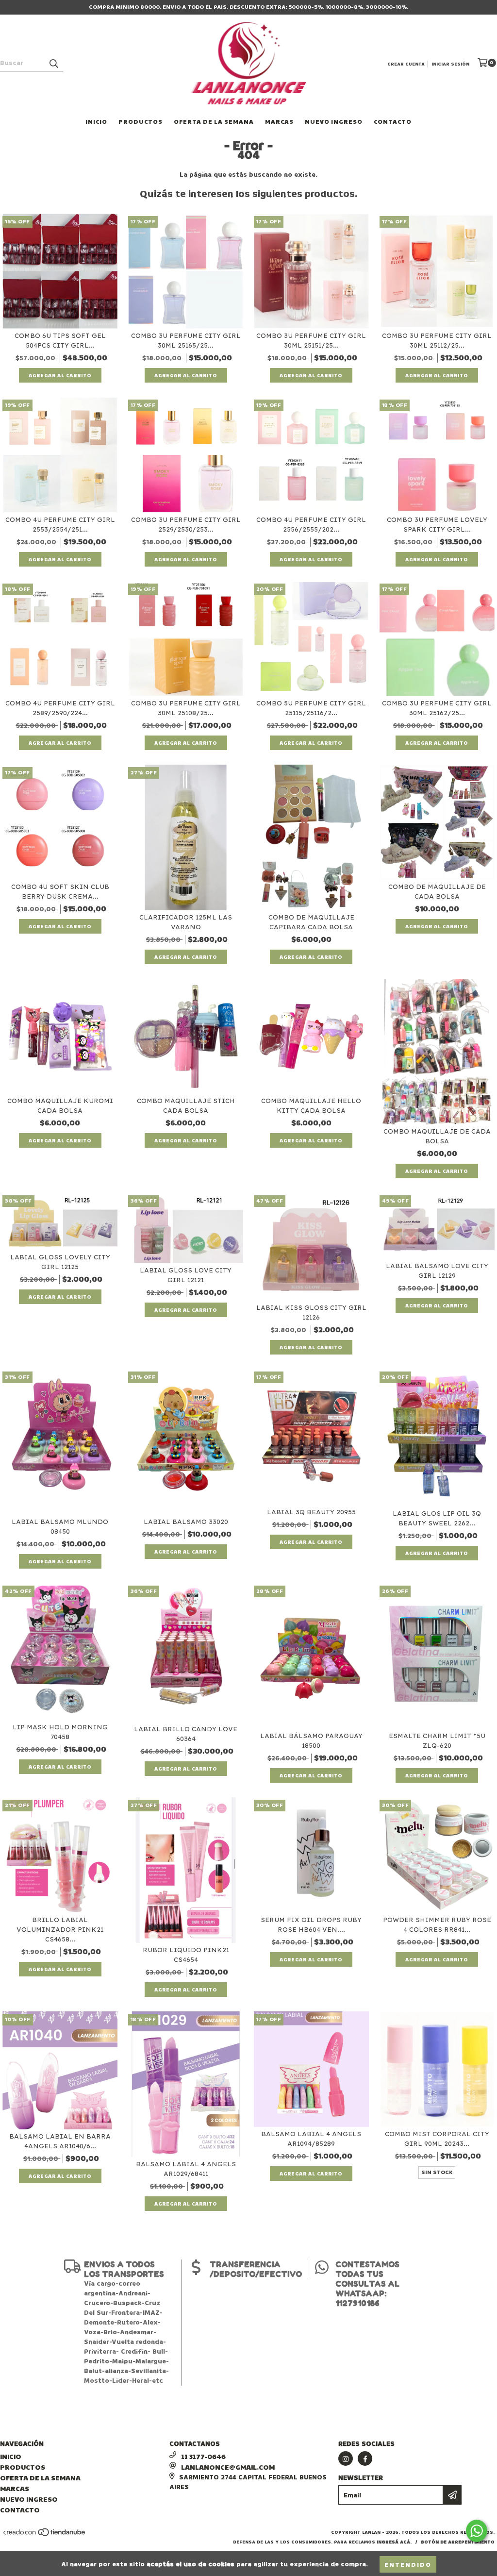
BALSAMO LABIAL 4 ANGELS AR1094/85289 (311, 2139)
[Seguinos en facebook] (365, 2459)
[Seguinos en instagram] (346, 2459)
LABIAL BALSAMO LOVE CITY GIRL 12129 (437, 1271)
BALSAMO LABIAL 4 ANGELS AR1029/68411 (186, 2169)
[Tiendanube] (45, 2536)
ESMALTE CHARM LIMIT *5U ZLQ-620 (437, 1741)
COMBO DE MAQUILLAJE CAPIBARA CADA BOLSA (311, 922)
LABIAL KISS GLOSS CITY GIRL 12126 (311, 1313)
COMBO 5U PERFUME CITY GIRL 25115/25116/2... (311, 708)
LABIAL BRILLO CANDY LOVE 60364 (186, 1734)
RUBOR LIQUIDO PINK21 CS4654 (186, 1955)
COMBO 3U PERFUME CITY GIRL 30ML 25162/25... (437, 708)
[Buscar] (53, 63)
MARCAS (279, 121)
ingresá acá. (394, 2542)
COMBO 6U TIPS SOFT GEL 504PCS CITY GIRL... (60, 341)
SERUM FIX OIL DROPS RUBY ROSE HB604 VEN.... (311, 1925)
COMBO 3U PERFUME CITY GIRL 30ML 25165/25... (186, 341)
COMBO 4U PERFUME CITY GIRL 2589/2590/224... (60, 708)
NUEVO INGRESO (334, 121)
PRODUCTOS (141, 121)
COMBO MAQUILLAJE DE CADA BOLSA (437, 1136)
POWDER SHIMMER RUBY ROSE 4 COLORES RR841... (437, 1925)
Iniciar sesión (450, 64)
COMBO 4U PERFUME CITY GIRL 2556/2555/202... (311, 525)
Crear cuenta (406, 64)
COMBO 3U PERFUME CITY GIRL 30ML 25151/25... (311, 341)
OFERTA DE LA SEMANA (214, 121)
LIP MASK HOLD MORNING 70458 (60, 1732)
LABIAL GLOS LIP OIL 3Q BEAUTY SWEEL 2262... (437, 1518)
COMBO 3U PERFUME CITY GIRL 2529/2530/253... (186, 525)
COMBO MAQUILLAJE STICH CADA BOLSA (186, 1106)
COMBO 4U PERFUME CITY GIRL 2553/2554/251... (60, 525)
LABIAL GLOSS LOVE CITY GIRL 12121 (186, 1275)
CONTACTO (393, 121)
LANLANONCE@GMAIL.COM (228, 2467)
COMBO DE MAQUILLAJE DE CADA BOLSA (437, 892)
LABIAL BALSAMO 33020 (186, 1522)
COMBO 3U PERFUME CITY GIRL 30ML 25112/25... (437, 341)
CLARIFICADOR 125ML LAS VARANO (186, 922)
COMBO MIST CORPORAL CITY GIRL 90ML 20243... (437, 2139)
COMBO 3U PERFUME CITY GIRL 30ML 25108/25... (186, 708)
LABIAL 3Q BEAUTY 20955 (311, 1512)
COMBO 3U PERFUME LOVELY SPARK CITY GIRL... (437, 525)
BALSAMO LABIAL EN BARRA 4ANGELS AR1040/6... (60, 2141)
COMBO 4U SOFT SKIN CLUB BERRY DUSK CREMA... (60, 892)
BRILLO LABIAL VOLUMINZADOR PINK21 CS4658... (60, 1930)
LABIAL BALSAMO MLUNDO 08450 (60, 1527)
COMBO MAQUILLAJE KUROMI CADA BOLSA (60, 1106)
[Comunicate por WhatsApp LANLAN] (477, 2531)
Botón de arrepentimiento (458, 2542)
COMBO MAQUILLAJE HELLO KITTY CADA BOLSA (311, 1106)
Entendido (408, 2564)
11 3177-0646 (203, 2456)
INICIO (96, 121)
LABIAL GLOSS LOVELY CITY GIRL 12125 (60, 1262)
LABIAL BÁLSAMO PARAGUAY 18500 (311, 1741)
